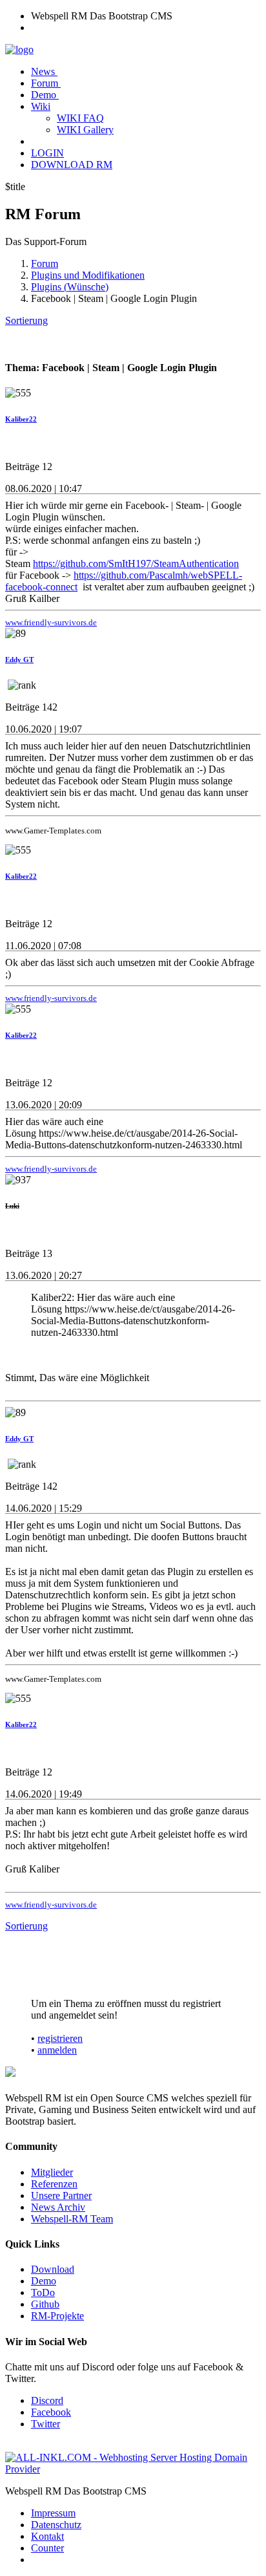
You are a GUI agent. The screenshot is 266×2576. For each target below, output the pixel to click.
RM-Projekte (57, 2316)
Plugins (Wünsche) (70, 287)
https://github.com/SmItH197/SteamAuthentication (136, 563)
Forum (46, 83)
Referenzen (54, 2184)
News (44, 71)
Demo (45, 95)
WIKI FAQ (80, 118)
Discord (47, 2400)
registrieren (60, 2038)
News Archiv (58, 2207)
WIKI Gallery (85, 130)
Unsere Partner (61, 2195)
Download (53, 2269)
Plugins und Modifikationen (88, 275)
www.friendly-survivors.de (51, 622)
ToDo (43, 2292)
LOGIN (47, 153)
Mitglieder (52, 2172)
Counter (47, 2548)
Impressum (53, 2513)
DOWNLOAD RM (72, 165)
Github (45, 2304)
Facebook (51, 2412)
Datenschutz (56, 2525)
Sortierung (26, 320)
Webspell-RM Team (72, 2219)
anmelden (57, 2050)
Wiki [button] (41, 106)
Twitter (46, 2424)
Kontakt (47, 2536)
